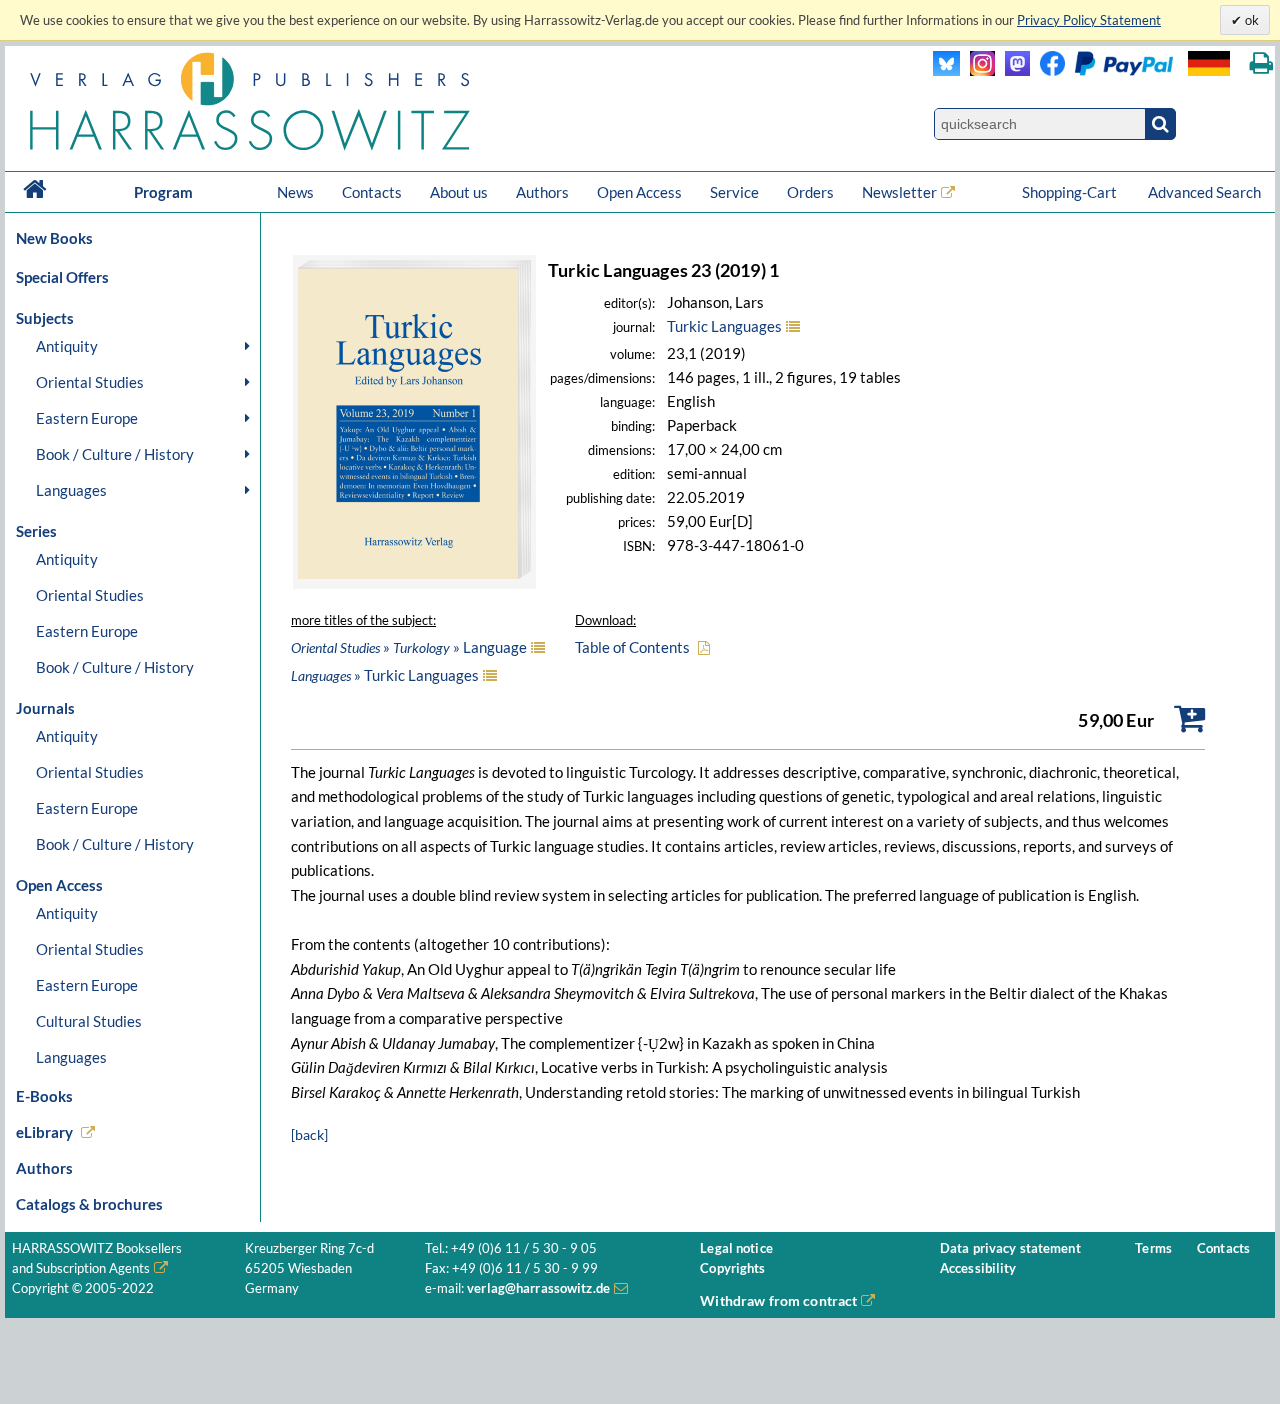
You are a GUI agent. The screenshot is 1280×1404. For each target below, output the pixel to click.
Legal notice (736, 1248)
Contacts (372, 192)
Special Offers (62, 277)
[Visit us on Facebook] (1101, 70)
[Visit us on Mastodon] (1012, 70)
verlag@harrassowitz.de (538, 1288)
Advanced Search (1204, 192)
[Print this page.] (1261, 63)
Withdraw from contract (778, 1300)
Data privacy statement (1010, 1248)
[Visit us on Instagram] (977, 70)
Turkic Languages (724, 326)
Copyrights (732, 1268)
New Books (54, 238)
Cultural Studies (89, 1021)
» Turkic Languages (385, 675)
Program (163, 192)
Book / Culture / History (115, 454)
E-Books (44, 1096)
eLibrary (44, 1132)
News (295, 192)
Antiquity (67, 346)
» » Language (409, 647)
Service (734, 192)
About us (459, 192)
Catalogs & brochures (89, 1204)
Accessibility (978, 1268)
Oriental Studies (90, 382)
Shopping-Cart (1071, 192)
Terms (1153, 1248)
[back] (309, 1134)
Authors (542, 192)
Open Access (639, 192)
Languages (71, 490)
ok (1250, 20)
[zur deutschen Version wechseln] (1209, 63)
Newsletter (899, 192)
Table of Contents (632, 647)
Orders (810, 192)
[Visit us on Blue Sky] (946, 70)
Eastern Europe (87, 418)
